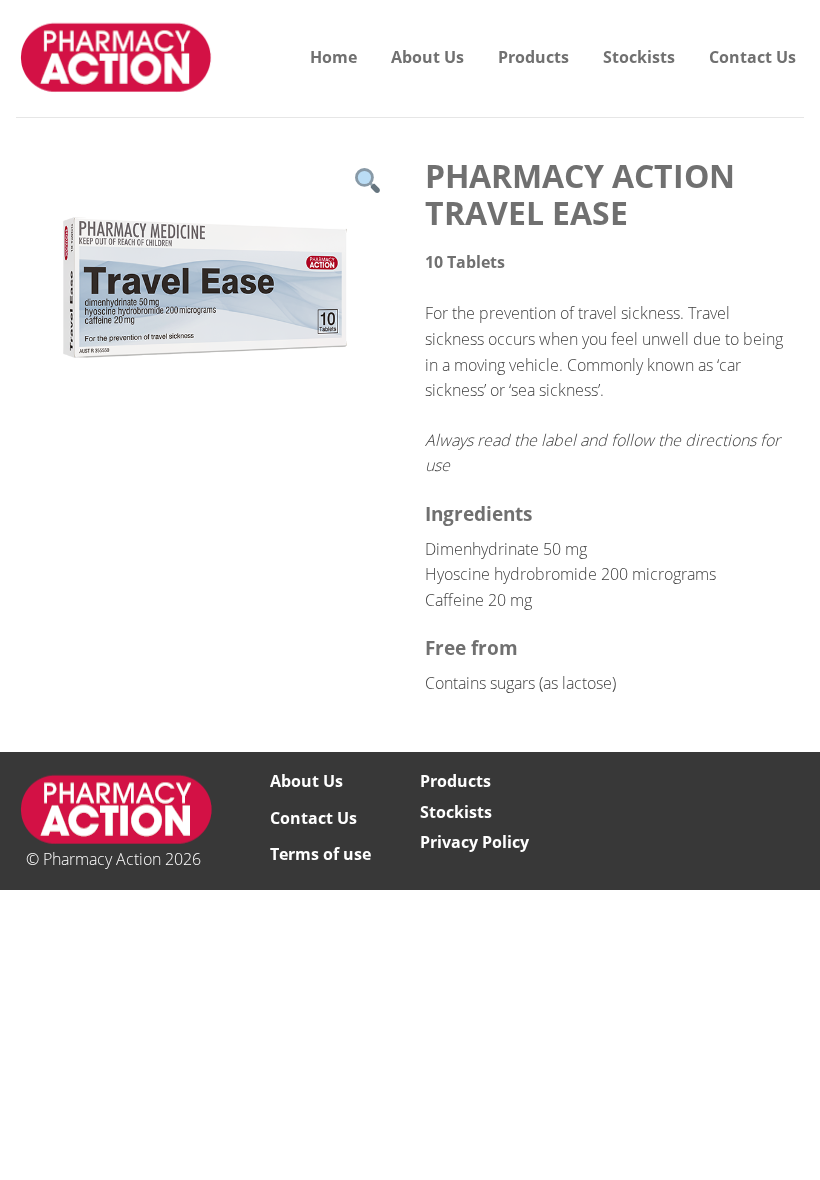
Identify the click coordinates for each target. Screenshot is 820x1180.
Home (333, 57)
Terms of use (320, 854)
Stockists (639, 57)
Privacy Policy (474, 842)
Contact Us (752, 57)
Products (533, 57)
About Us (427, 57)
